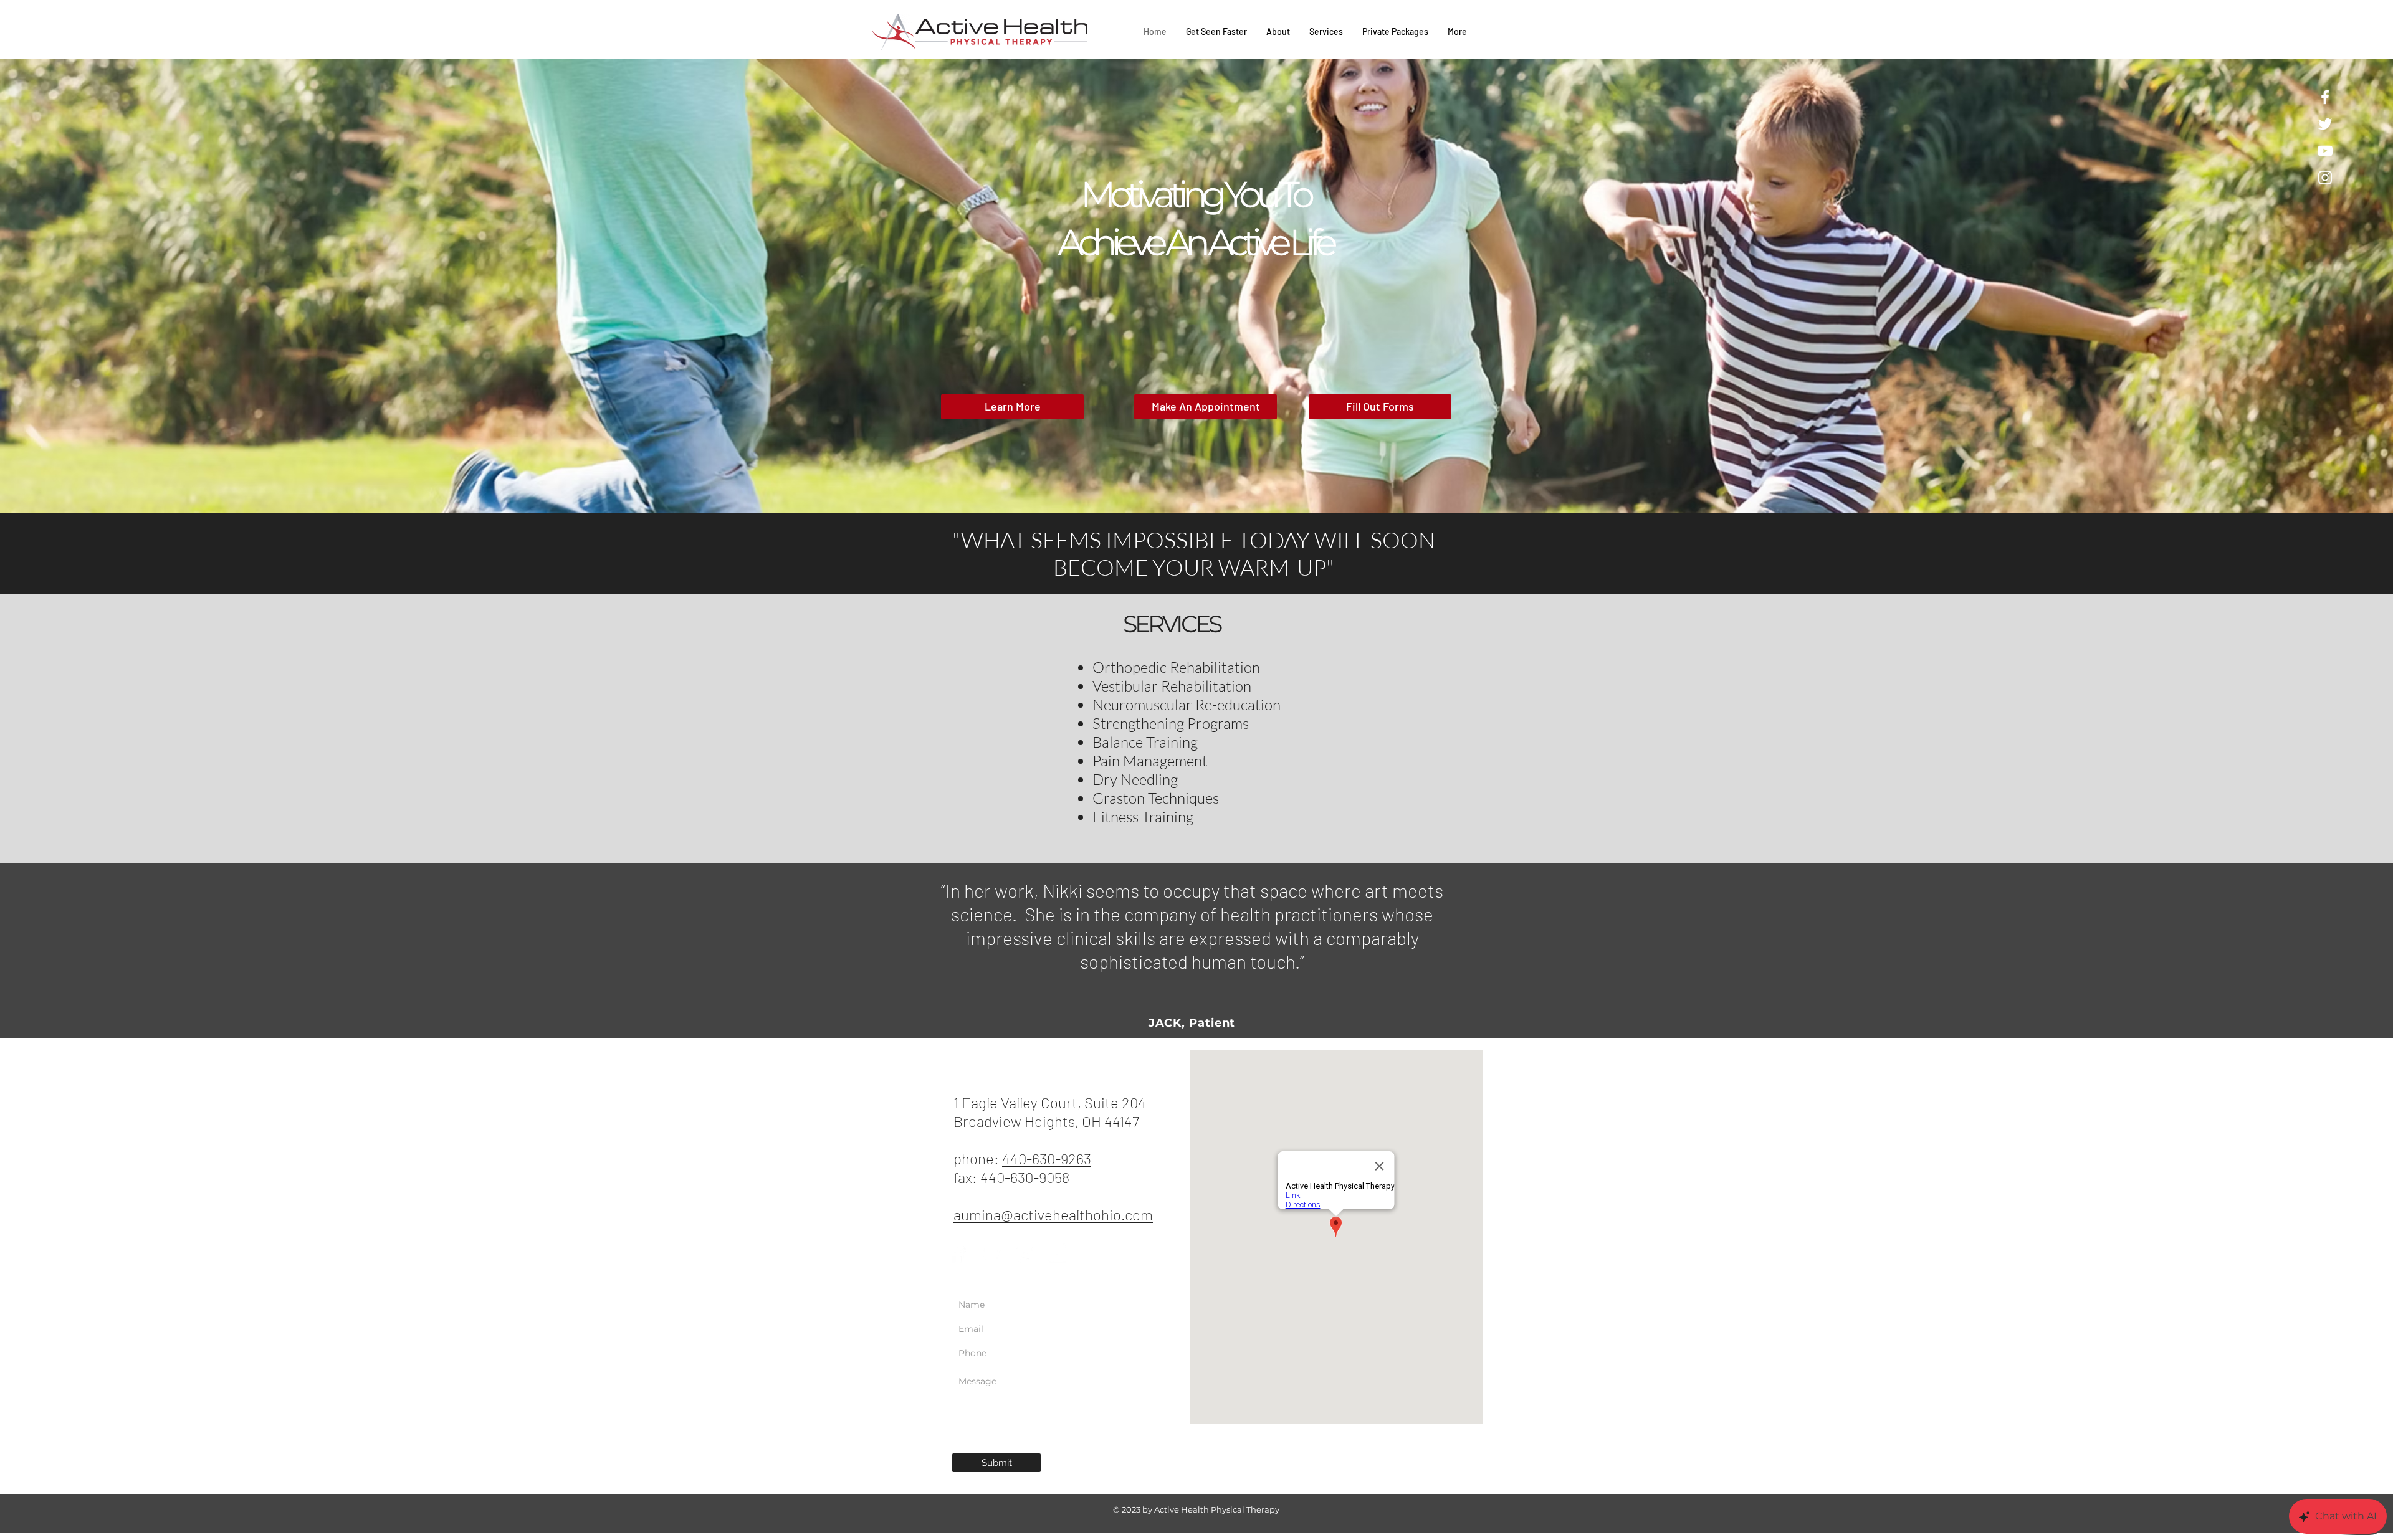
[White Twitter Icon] (2325, 124)
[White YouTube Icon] (2325, 151)
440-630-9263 (1047, 1158)
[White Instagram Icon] (2325, 178)
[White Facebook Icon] (2325, 97)
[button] (1196, 286)
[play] (2359, 69)
